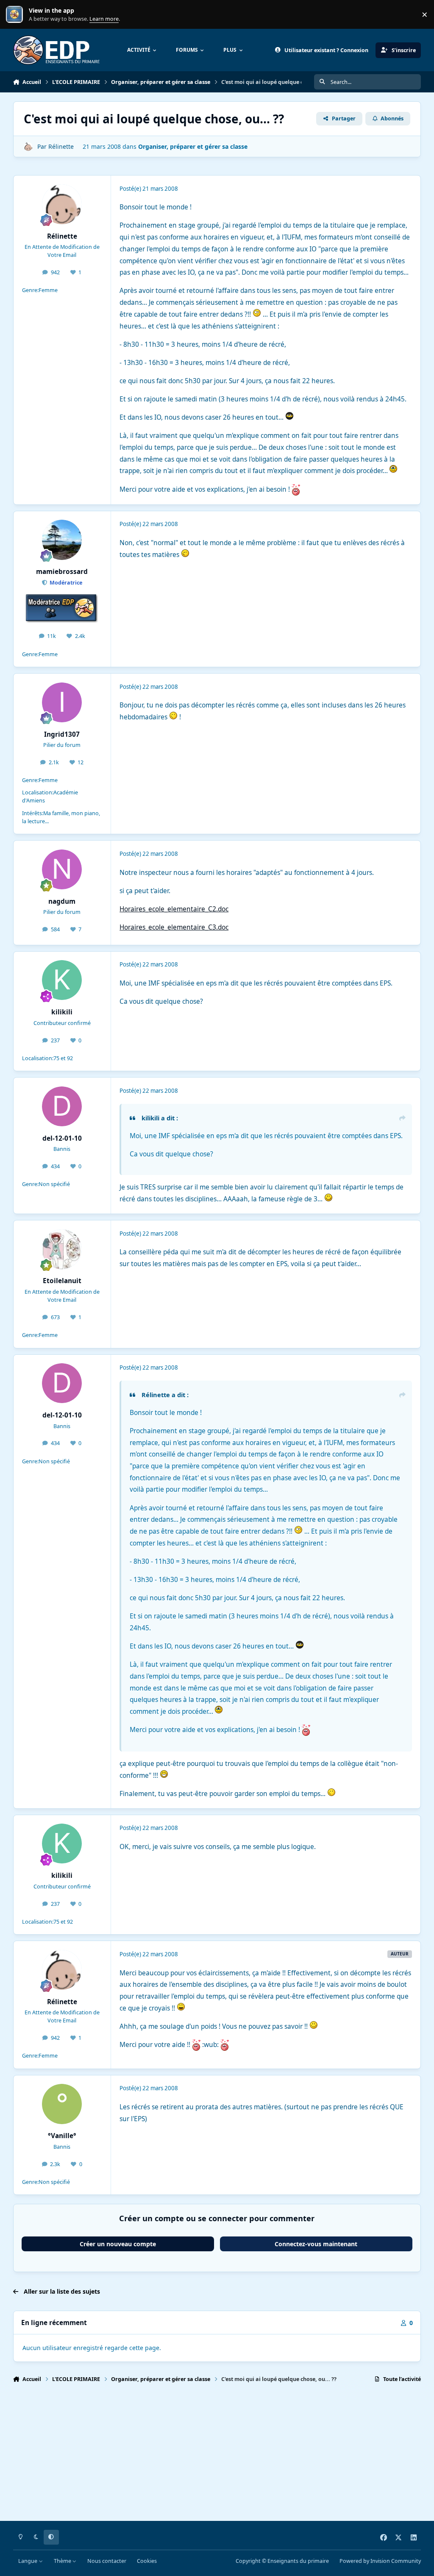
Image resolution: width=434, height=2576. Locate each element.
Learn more (16, 15)
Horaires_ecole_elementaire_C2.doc (174, 909)
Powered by (380, 2561)
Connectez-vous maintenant (316, 2244)
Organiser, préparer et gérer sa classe (193, 146)
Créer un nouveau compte (118, 2244)
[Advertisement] (217, 2456)
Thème (63, 2561)
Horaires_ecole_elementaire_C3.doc (174, 927)
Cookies (147, 2561)
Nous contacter (107, 2561)
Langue (28, 2561)
